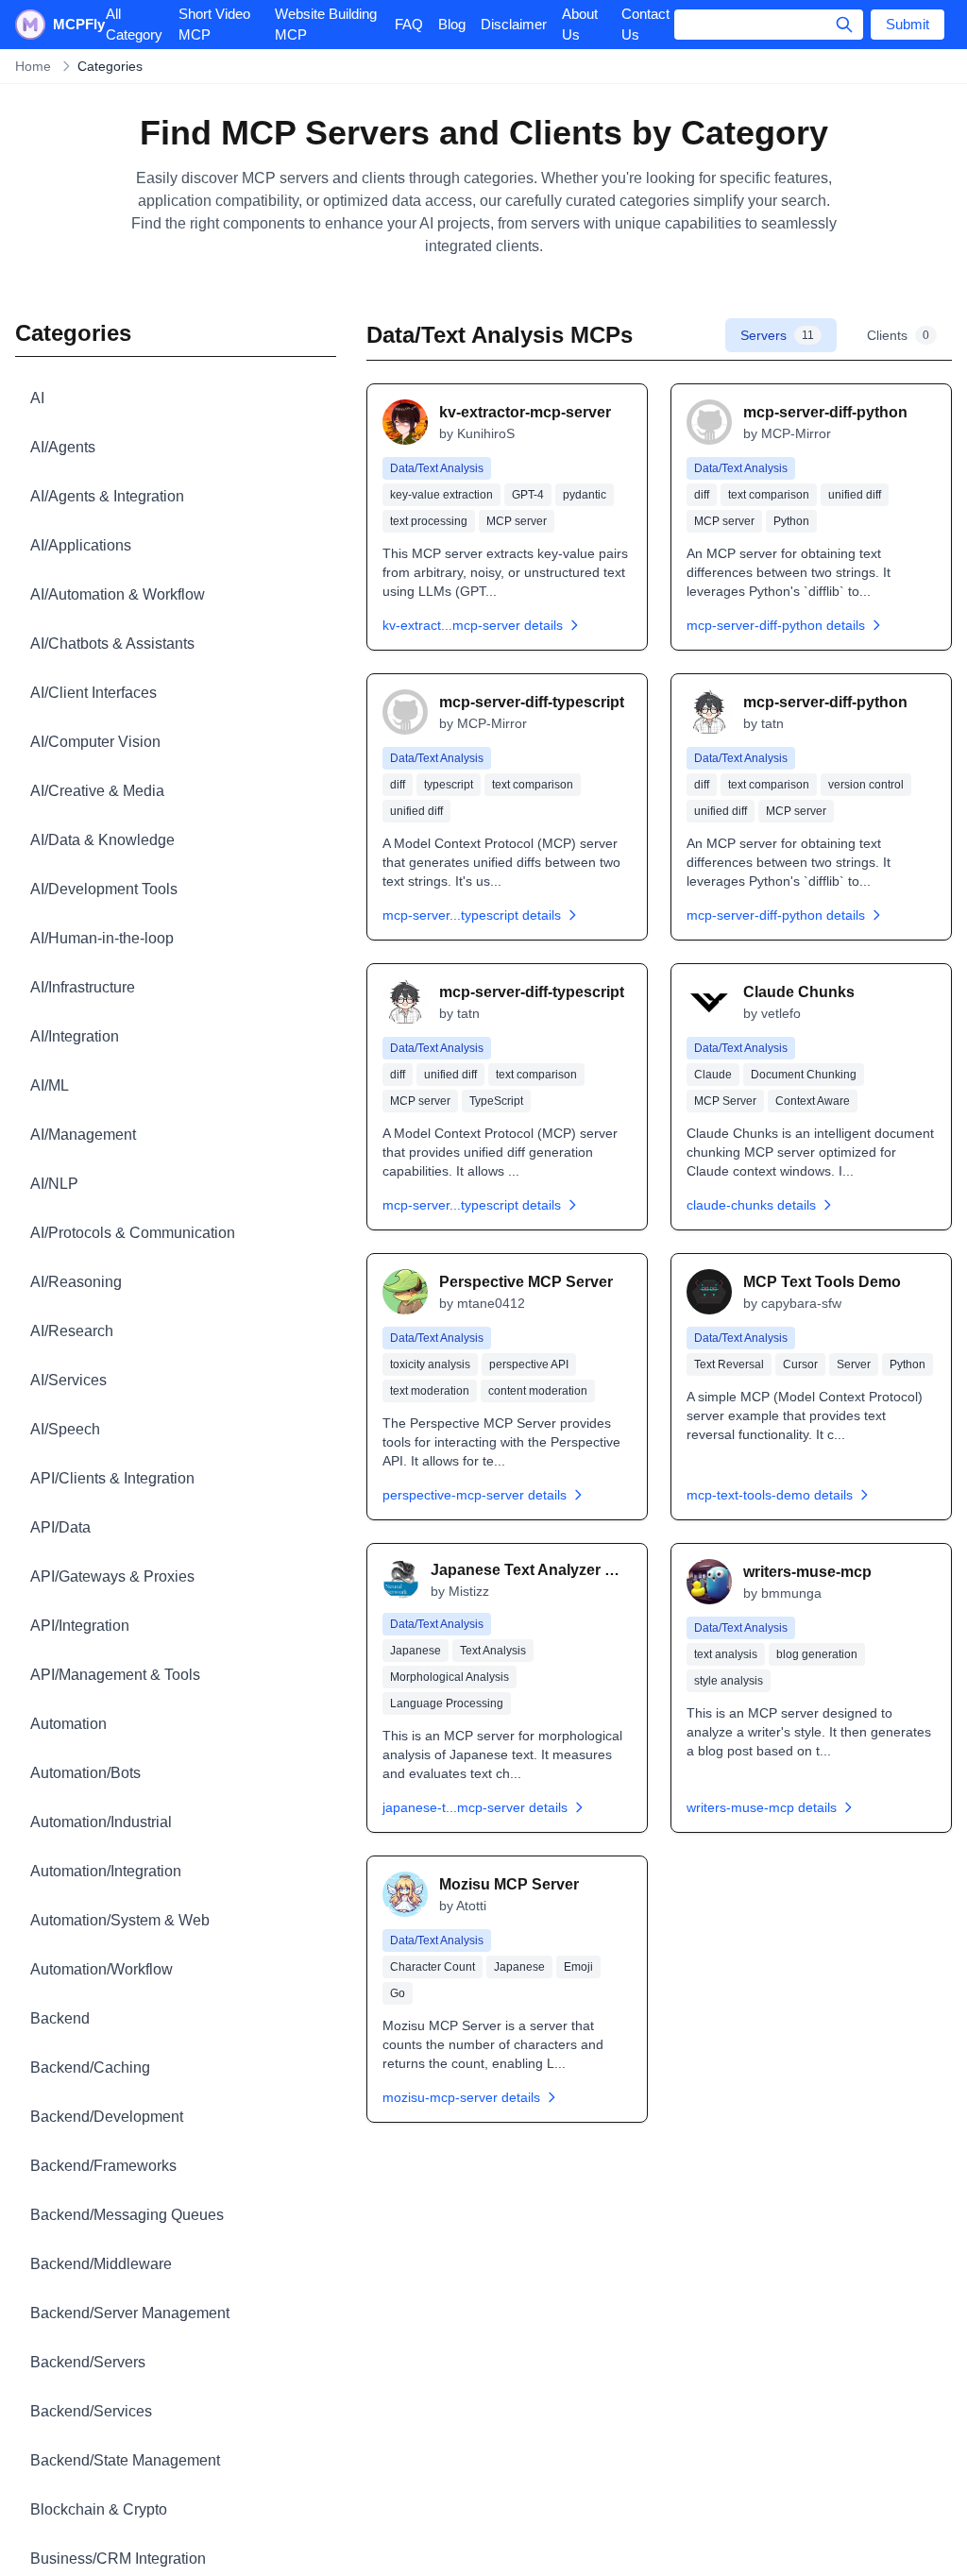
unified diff (855, 495)
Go (398, 1993)
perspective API (529, 1364)
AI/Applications (81, 545)
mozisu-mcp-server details (461, 2097)
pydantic (585, 495)
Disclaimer (514, 24)
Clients (898, 335)
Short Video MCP (214, 25)
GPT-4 (528, 495)
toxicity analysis (430, 1364)
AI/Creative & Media (97, 791)
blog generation (817, 1654)
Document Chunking (804, 1075)
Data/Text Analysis (437, 468)
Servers (777, 335)
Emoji (578, 1967)
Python (791, 521)
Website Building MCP (326, 25)
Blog (452, 24)
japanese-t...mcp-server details (475, 1807)
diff (702, 495)
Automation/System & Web (120, 1920)
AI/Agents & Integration (107, 496)
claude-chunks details (751, 1205)
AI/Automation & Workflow (118, 594)
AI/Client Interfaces (93, 693)
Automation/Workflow (102, 1969)
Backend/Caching (90, 2068)
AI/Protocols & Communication (133, 1233)
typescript (449, 785)
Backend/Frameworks (103, 2166)
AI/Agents (63, 447)
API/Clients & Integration (112, 1478)
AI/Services (68, 1380)
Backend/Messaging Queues (127, 2215)
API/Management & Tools (115, 1675)
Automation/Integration (106, 1871)
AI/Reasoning (76, 1282)
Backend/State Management (125, 2460)
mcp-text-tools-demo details (770, 1495)
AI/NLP (54, 1184)
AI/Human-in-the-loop (102, 938)
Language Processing (447, 1703)
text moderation (430, 1391)
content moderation (538, 1391)
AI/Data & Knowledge (102, 840)
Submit (908, 24)
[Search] (844, 25)
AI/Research (72, 1331)
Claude (713, 1075)
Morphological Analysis (450, 1677)
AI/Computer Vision (95, 742)
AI (37, 398)
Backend (60, 2018)
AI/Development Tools (104, 889)
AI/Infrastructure (83, 987)
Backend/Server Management (130, 2313)
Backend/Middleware (101, 2264)
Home (33, 66)
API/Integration (80, 1626)
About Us (580, 25)
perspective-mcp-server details (475, 1495)
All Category (134, 25)
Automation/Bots (85, 1773)
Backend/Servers (88, 2362)
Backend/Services (91, 2411)
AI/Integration (75, 1036)
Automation (68, 1724)
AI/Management (83, 1135)
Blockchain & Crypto (99, 2509)
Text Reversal (729, 1364)
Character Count (433, 1967)
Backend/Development (107, 2117)
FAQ (409, 24)
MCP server (517, 521)
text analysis (726, 1654)
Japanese (416, 1651)
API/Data (60, 1527)
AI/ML (50, 1085)
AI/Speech (65, 1429)
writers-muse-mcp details (762, 1807)
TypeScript (496, 1101)
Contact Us (645, 25)
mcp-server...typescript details (472, 915)
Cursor (800, 1364)
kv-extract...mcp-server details (473, 625)
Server (854, 1364)
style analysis (729, 1681)
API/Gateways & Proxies (112, 1576)
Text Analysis (493, 1651)
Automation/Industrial (101, 1822)
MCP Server (725, 1101)
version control (866, 785)
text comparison (769, 495)
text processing (429, 521)
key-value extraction (441, 495)
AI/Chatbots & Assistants (112, 644)
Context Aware (813, 1101)
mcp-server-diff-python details (776, 625)
